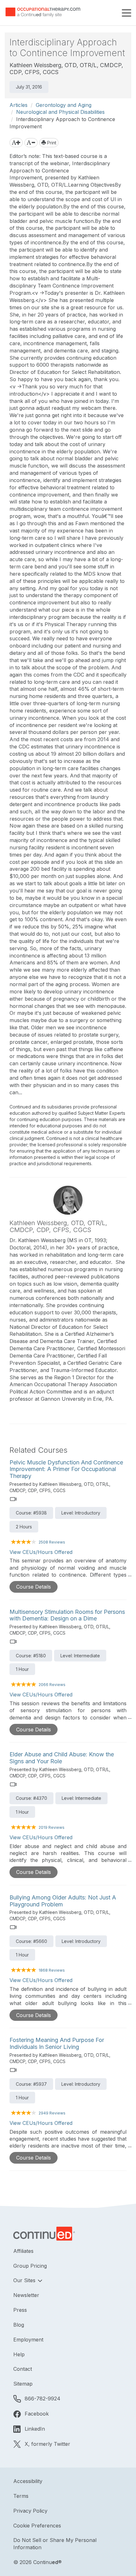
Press (20, 2310)
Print (51, 143)
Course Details (34, 1587)
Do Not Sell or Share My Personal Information (55, 2544)
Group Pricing (30, 2266)
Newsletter (26, 2295)
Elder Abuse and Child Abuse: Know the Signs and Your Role (62, 1758)
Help (19, 2354)
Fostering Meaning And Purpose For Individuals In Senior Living (57, 2043)
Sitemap (23, 2384)
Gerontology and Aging (64, 105)
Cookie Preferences (37, 2526)
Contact (23, 2369)
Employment (28, 2340)
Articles (19, 105)
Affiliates (23, 2251)
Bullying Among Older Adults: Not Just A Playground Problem (63, 1901)
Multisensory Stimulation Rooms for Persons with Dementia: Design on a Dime (67, 1615)
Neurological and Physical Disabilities (60, 112)
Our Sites (25, 2280)
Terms (21, 2496)
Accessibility (28, 2481)
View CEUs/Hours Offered (41, 1552)
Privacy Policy (30, 2511)
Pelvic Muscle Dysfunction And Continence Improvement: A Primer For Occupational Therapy (66, 1469)
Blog (19, 2325)
